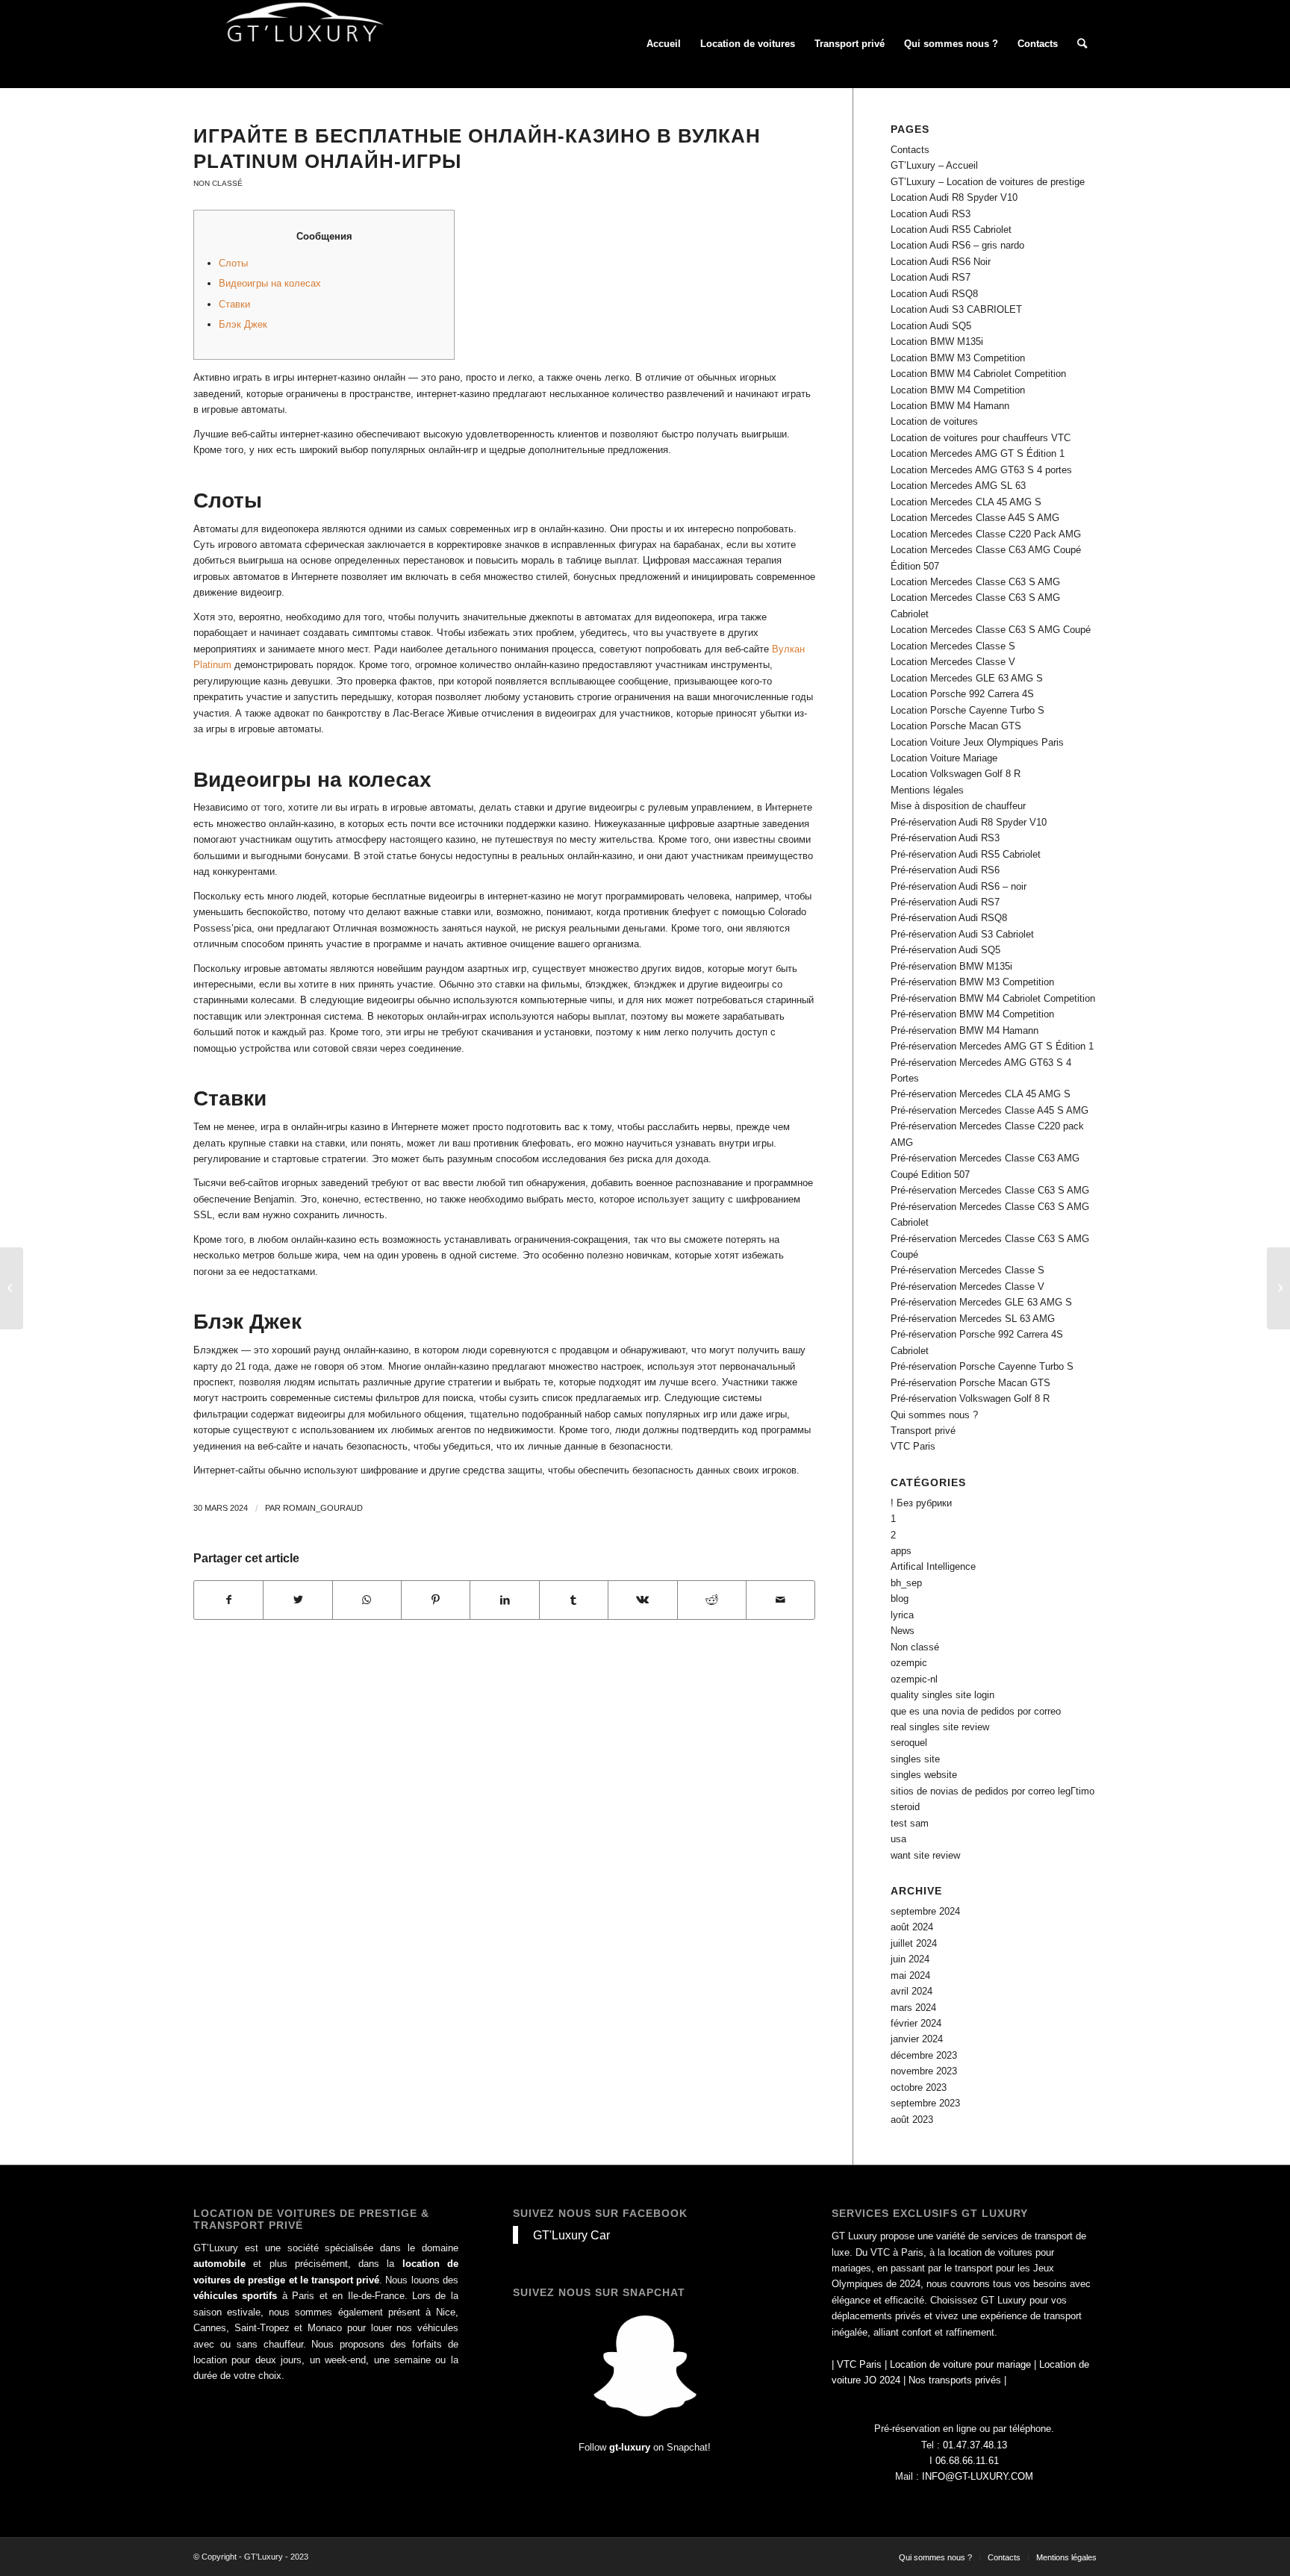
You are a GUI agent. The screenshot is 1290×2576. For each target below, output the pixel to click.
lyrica (902, 1615)
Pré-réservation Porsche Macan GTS (970, 1383)
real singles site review (940, 1727)
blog (900, 1599)
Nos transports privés (955, 2380)
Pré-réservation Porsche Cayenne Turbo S (982, 1366)
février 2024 (916, 2023)
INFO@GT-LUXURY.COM (978, 2476)
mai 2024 (910, 1975)
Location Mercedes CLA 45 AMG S (966, 502)
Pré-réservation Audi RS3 (945, 838)
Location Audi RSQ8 (934, 294)
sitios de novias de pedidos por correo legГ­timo (993, 1791)
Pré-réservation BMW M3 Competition (972, 982)
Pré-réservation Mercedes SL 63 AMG (973, 1319)
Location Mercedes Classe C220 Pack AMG (986, 534)
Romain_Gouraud (323, 1508)
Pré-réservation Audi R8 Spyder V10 (969, 822)
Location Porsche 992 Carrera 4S (962, 694)
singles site (915, 1759)
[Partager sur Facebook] (228, 1600)
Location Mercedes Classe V (953, 662)
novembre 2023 (924, 2071)
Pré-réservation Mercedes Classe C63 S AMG (990, 1190)
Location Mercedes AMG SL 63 (958, 486)
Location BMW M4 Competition (958, 390)
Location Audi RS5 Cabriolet (951, 230)
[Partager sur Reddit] (712, 1600)
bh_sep (906, 1583)
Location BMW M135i (937, 342)
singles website (924, 1775)
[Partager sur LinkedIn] (504, 1600)
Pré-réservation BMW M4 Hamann (965, 1030)
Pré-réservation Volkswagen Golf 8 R (970, 1398)
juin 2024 (910, 1959)
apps (901, 1551)
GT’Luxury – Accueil (934, 165)
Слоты (233, 263)
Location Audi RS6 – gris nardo (957, 245)
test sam (910, 1823)
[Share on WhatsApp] (367, 1600)
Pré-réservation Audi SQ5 (945, 950)
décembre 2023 (924, 2055)
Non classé (218, 183)
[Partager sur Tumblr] (574, 1600)
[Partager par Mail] (780, 1600)
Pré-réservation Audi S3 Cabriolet (962, 934)
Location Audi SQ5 (931, 326)
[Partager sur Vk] (642, 1600)
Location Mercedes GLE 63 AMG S (967, 678)
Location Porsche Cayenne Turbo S (967, 710)
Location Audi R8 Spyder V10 (954, 197)
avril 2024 (912, 1991)
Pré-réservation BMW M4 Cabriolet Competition (993, 998)
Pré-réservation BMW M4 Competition (972, 1014)
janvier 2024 (917, 2039)
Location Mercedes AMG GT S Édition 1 (978, 453)
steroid (905, 1807)
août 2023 (912, 2120)
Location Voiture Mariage (944, 758)
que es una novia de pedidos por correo (976, 1711)
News (903, 1631)
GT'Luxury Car (571, 2235)
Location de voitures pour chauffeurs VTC (981, 438)
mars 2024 (913, 2008)
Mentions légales (927, 790)
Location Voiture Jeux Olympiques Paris (977, 742)
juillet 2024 (914, 1943)
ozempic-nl (914, 1679)
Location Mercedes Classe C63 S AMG (975, 582)
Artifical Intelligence (933, 1566)
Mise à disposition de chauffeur (958, 806)
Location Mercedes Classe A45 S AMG (975, 518)
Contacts (910, 150)
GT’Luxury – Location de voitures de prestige (988, 182)
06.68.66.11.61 (967, 2461)
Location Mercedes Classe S (953, 646)
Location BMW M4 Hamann (950, 406)
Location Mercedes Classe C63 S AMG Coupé (991, 630)
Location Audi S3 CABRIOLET (956, 309)
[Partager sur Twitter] (297, 1600)
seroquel (909, 1743)
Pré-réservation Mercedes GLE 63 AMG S (981, 1302)
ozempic (909, 1663)
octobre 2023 (919, 2087)
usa (898, 1839)
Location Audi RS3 (931, 214)
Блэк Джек (243, 324)
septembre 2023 (925, 2103)
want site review (925, 1855)
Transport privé (923, 1431)
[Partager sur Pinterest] (436, 1600)
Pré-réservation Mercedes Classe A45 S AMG (990, 1110)
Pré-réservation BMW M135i (951, 966)
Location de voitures (934, 421)
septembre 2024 (925, 1911)
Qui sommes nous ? (934, 1415)
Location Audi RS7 (931, 277)
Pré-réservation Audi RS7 (945, 902)
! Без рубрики (921, 1503)
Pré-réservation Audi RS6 (945, 870)
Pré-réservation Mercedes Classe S (967, 1270)
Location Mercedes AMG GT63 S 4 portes (981, 470)
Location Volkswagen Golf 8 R (956, 774)
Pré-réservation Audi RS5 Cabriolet (966, 854)
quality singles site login (942, 1695)
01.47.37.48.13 (975, 2445)
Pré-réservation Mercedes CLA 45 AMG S (981, 1094)
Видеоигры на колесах (270, 283)
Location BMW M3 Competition (958, 358)
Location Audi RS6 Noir (941, 262)
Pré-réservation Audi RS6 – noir (959, 886)
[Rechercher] (1082, 44)
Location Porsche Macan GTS (956, 726)
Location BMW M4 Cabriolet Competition (978, 374)
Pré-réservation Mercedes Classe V (967, 1287)
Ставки (234, 304)
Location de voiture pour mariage (960, 2364)
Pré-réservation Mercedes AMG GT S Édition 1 (992, 1046)
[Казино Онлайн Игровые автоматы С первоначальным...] (12, 1288)
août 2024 (912, 1927)
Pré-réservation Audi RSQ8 (949, 918)
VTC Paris (913, 1446)
